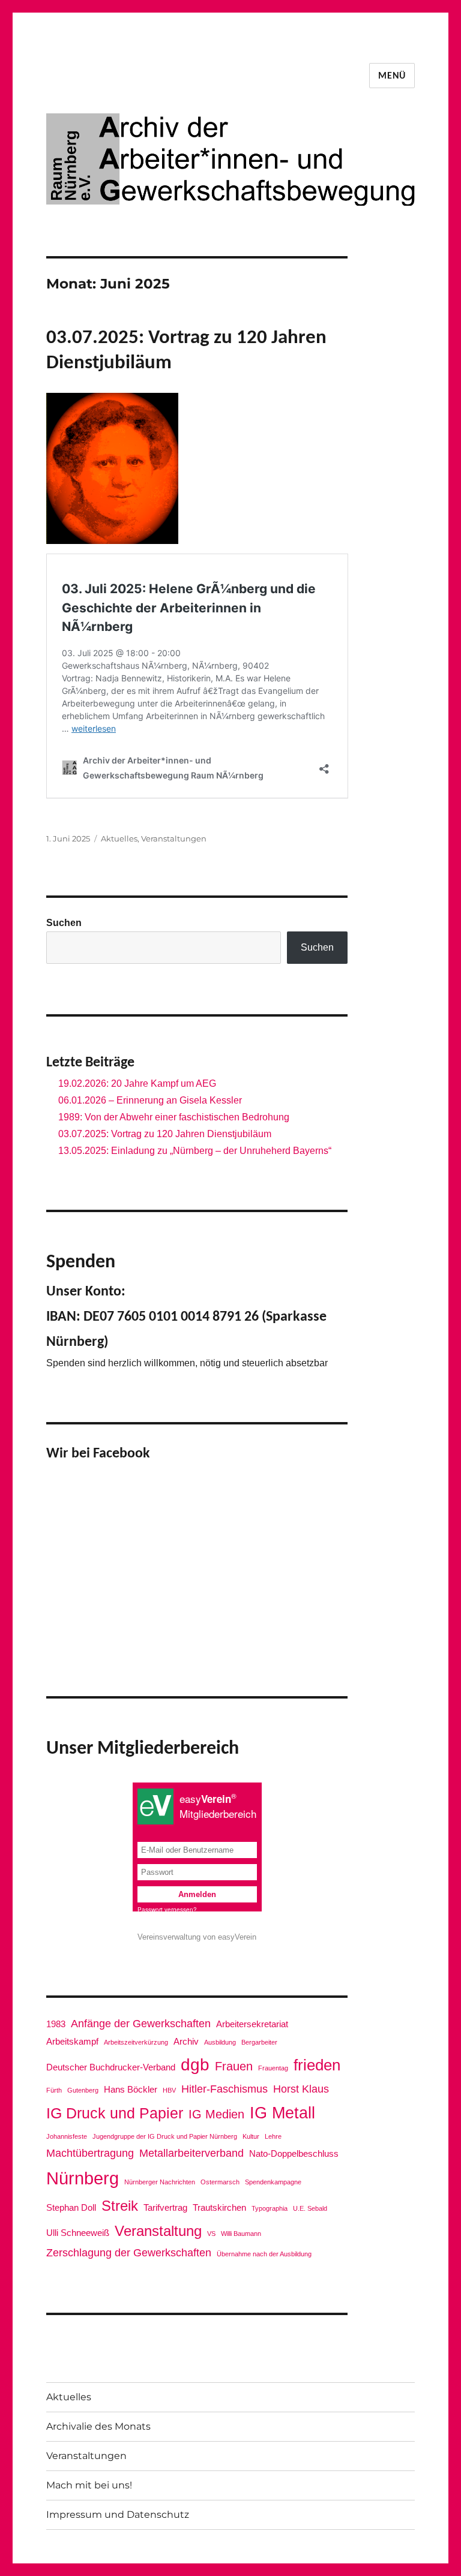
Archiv (186, 2041)
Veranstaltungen (174, 838)
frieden (317, 2065)
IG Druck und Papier (115, 2113)
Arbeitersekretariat (252, 2024)
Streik (120, 2206)
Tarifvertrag (165, 2207)
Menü (392, 76)
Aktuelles (119, 838)
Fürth (54, 2090)
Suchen (64, 923)
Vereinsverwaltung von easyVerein (197, 1937)
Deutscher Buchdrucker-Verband (111, 2067)
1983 (56, 2024)
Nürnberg (83, 2178)
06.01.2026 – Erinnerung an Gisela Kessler (150, 1100)
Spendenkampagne (273, 2182)
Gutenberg (83, 2090)
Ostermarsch (220, 2182)
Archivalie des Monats (98, 2426)
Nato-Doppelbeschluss (294, 2153)
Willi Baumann (241, 2234)
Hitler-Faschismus (224, 2089)
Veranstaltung (158, 2231)
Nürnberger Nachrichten (160, 2182)
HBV (169, 2090)
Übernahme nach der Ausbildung (264, 2254)
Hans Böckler (131, 2089)
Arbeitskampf (72, 2041)
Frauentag (273, 2068)
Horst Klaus (301, 2089)
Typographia (270, 2208)
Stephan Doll (71, 2207)
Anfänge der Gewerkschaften (141, 2024)
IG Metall (282, 2113)
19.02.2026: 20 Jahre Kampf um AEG (137, 1083)
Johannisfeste (67, 2136)
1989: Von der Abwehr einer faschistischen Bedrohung (174, 1117)
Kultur (251, 2136)
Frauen (234, 2066)
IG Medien (216, 2114)
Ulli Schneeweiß (78, 2233)
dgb (195, 2064)
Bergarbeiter (259, 2042)
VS (211, 2234)
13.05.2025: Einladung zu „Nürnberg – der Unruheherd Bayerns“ (195, 1151)
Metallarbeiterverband (191, 2153)
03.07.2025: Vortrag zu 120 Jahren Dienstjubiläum (165, 1134)
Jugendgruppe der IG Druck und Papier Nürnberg (165, 2136)
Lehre (273, 2136)
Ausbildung (220, 2042)
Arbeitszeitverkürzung (136, 2042)
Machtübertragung (90, 2153)
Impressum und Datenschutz (118, 2515)
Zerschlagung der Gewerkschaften (129, 2253)
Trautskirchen (219, 2207)
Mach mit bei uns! (89, 2485)
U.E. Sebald (310, 2208)
